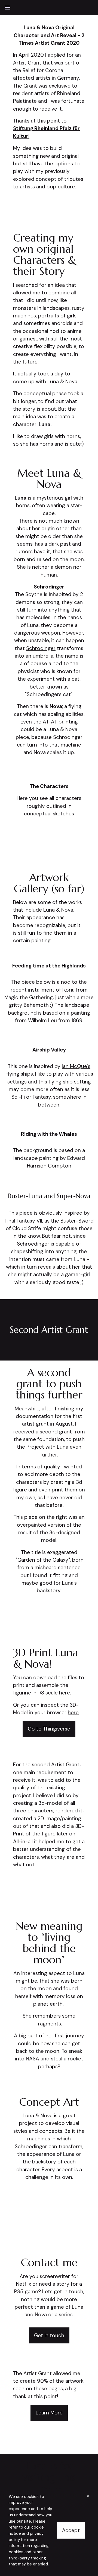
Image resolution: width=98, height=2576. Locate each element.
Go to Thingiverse (49, 1729)
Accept (71, 2530)
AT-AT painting (60, 722)
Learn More (49, 2413)
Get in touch (49, 2335)
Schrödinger (41, 648)
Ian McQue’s (76, 1066)
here (73, 1712)
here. (65, 1693)
